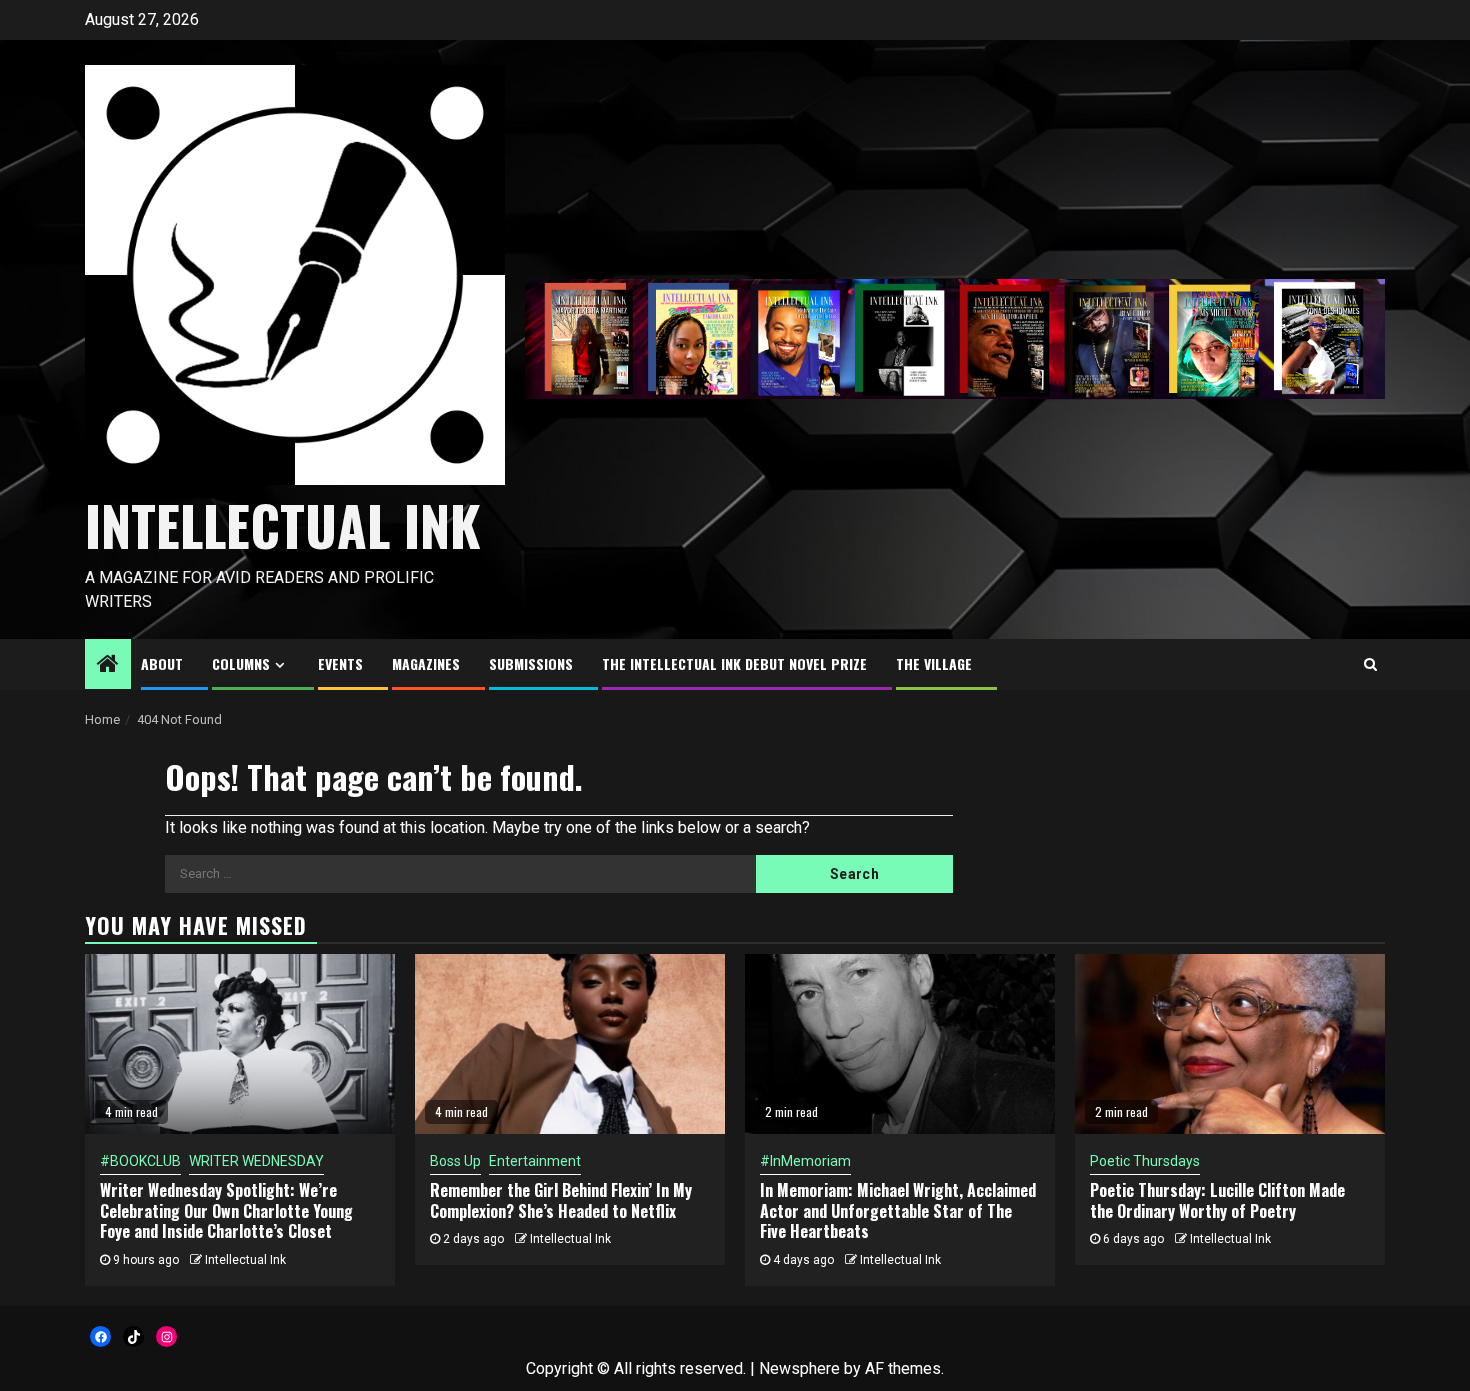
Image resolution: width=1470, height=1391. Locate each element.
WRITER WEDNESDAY (256, 1161)
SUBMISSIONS (531, 663)
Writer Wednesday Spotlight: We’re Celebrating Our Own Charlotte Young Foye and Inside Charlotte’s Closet (226, 1211)
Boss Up (455, 1161)
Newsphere (799, 1368)
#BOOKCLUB (140, 1161)
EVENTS (340, 663)
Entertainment (535, 1161)
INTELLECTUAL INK (283, 525)
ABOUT (162, 663)
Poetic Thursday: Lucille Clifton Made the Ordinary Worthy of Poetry (1217, 1200)
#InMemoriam (805, 1161)
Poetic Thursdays (1145, 1161)
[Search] (1370, 664)
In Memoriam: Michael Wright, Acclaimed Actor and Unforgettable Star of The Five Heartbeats (898, 1211)
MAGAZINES (426, 663)
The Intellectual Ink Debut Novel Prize (734, 663)
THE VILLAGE (934, 663)
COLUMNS (241, 663)
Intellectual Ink (245, 1260)
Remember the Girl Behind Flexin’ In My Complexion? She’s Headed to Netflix (561, 1200)
